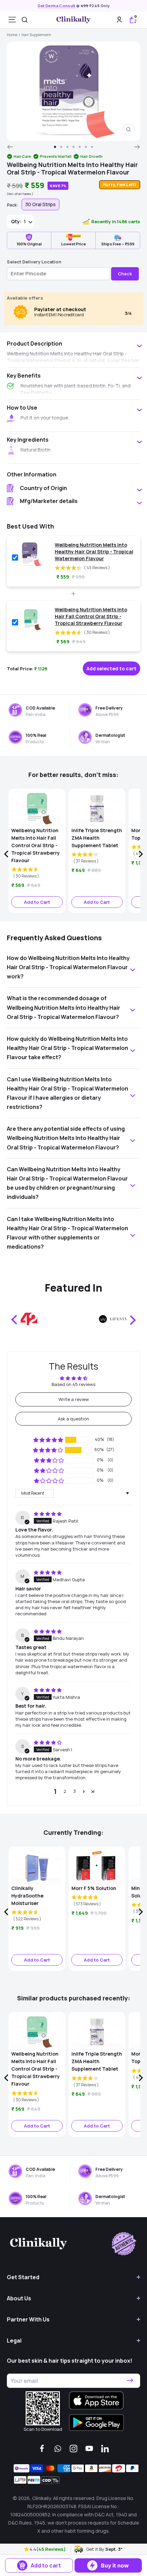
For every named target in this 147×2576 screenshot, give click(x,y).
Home (12, 35)
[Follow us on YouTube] (89, 2449)
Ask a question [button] (73, 1419)
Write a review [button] (74, 1399)
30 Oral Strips (41, 204)
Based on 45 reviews (73, 1384)
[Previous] (10, 147)
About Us (19, 2298)
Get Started (23, 2277)
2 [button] (65, 1791)
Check (125, 274)
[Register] (130, 2381)
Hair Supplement (36, 35)
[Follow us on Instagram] (73, 2449)
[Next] (137, 147)
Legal (14, 2341)
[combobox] (25, 20)
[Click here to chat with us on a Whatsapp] (58, 2449)
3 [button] (75, 1791)
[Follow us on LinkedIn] (105, 2449)
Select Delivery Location (34, 262)
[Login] (119, 20)
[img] (48, 1514)
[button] (27, 2549)
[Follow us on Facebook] (42, 2449)
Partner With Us (28, 2319)
